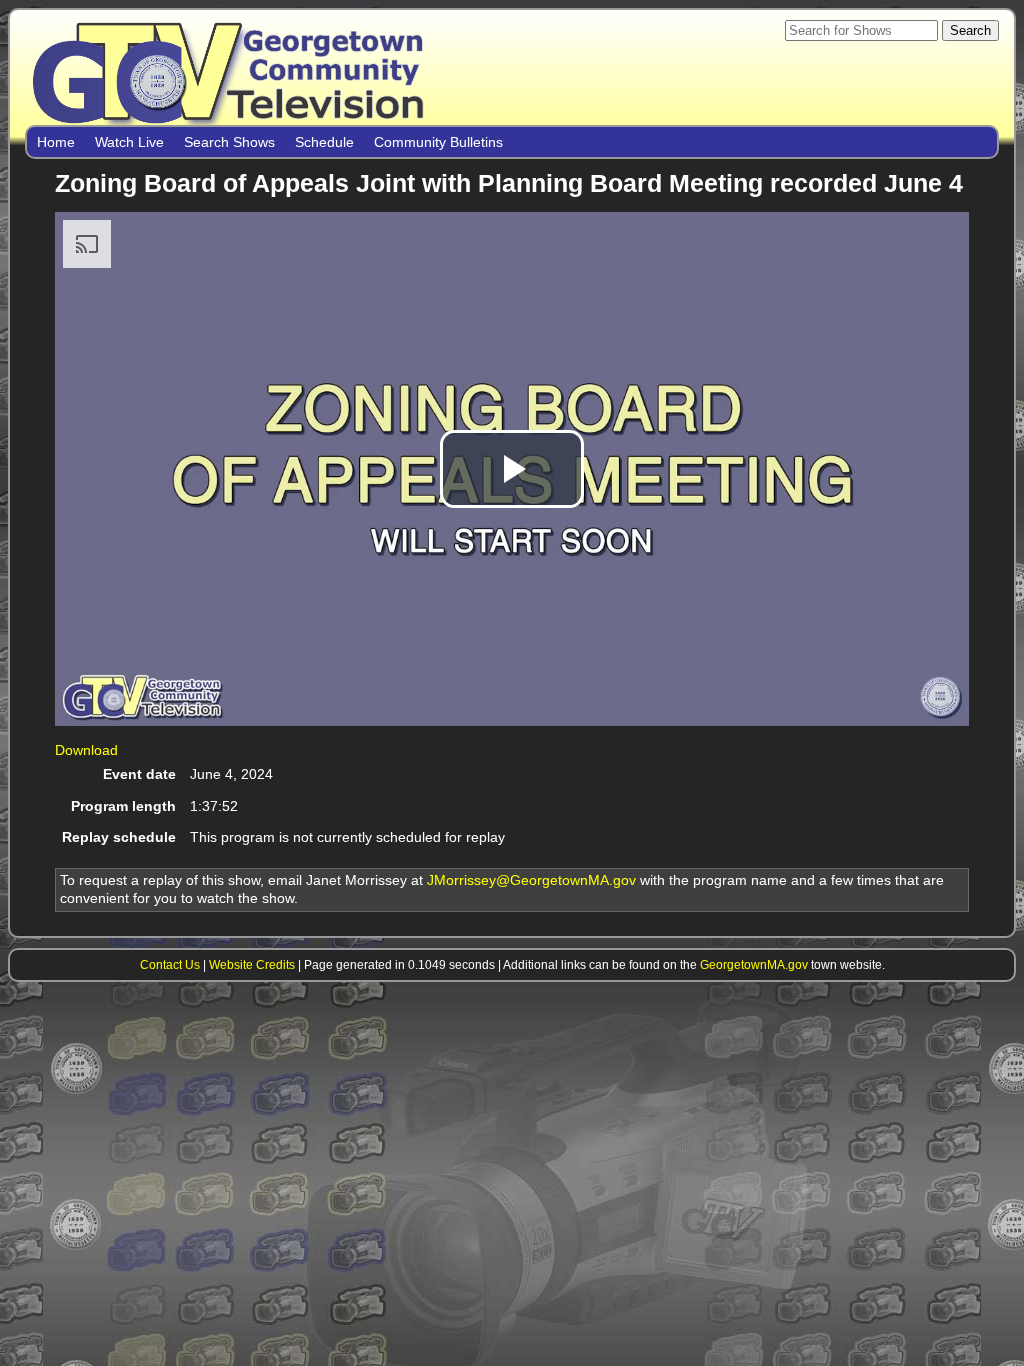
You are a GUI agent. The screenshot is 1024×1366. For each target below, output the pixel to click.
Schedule (324, 142)
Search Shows (229, 142)
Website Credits (252, 964)
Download (86, 750)
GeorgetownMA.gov (754, 964)
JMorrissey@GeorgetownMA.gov (531, 880)
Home (56, 142)
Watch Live (129, 142)
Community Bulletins (438, 142)
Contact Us (170, 964)
